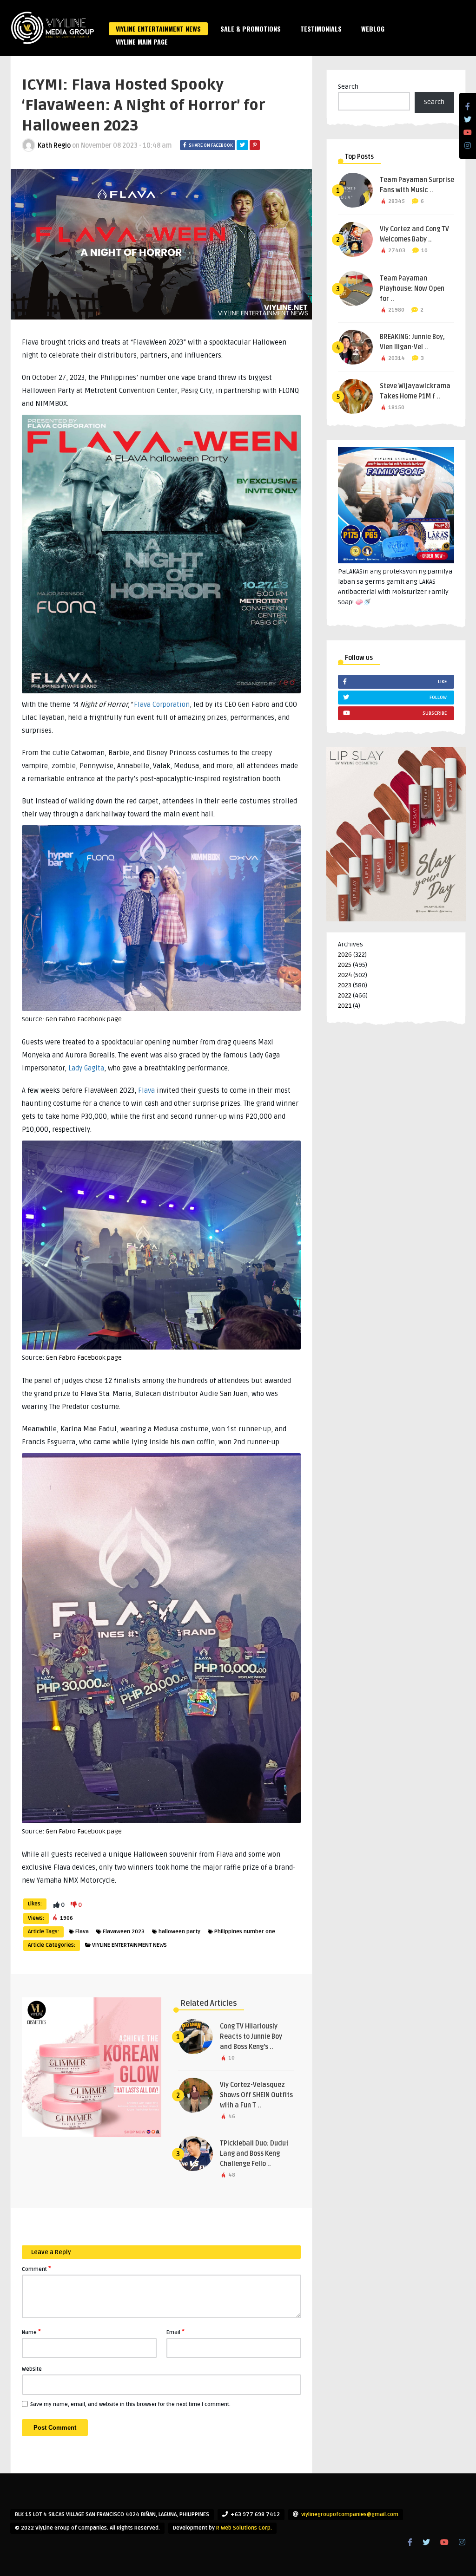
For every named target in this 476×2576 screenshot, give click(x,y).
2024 (345, 975)
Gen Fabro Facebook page (84, 1019)
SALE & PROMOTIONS (251, 29)
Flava (146, 1090)
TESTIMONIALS (321, 29)
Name (31, 2332)
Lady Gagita (86, 1068)
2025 (345, 965)
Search (348, 87)
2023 (345, 985)
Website (32, 2369)
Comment (36, 2269)
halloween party (179, 1932)
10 (424, 251)
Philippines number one (245, 1932)
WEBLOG (373, 29)
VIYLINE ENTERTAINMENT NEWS (158, 29)
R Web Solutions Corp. (244, 2528)
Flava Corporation (162, 704)
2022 (345, 995)
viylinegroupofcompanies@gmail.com (350, 2514)
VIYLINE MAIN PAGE (142, 42)
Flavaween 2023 (124, 1932)
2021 (345, 1006)
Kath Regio (54, 146)
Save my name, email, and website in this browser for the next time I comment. (130, 2404)
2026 (345, 955)
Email (175, 2332)
